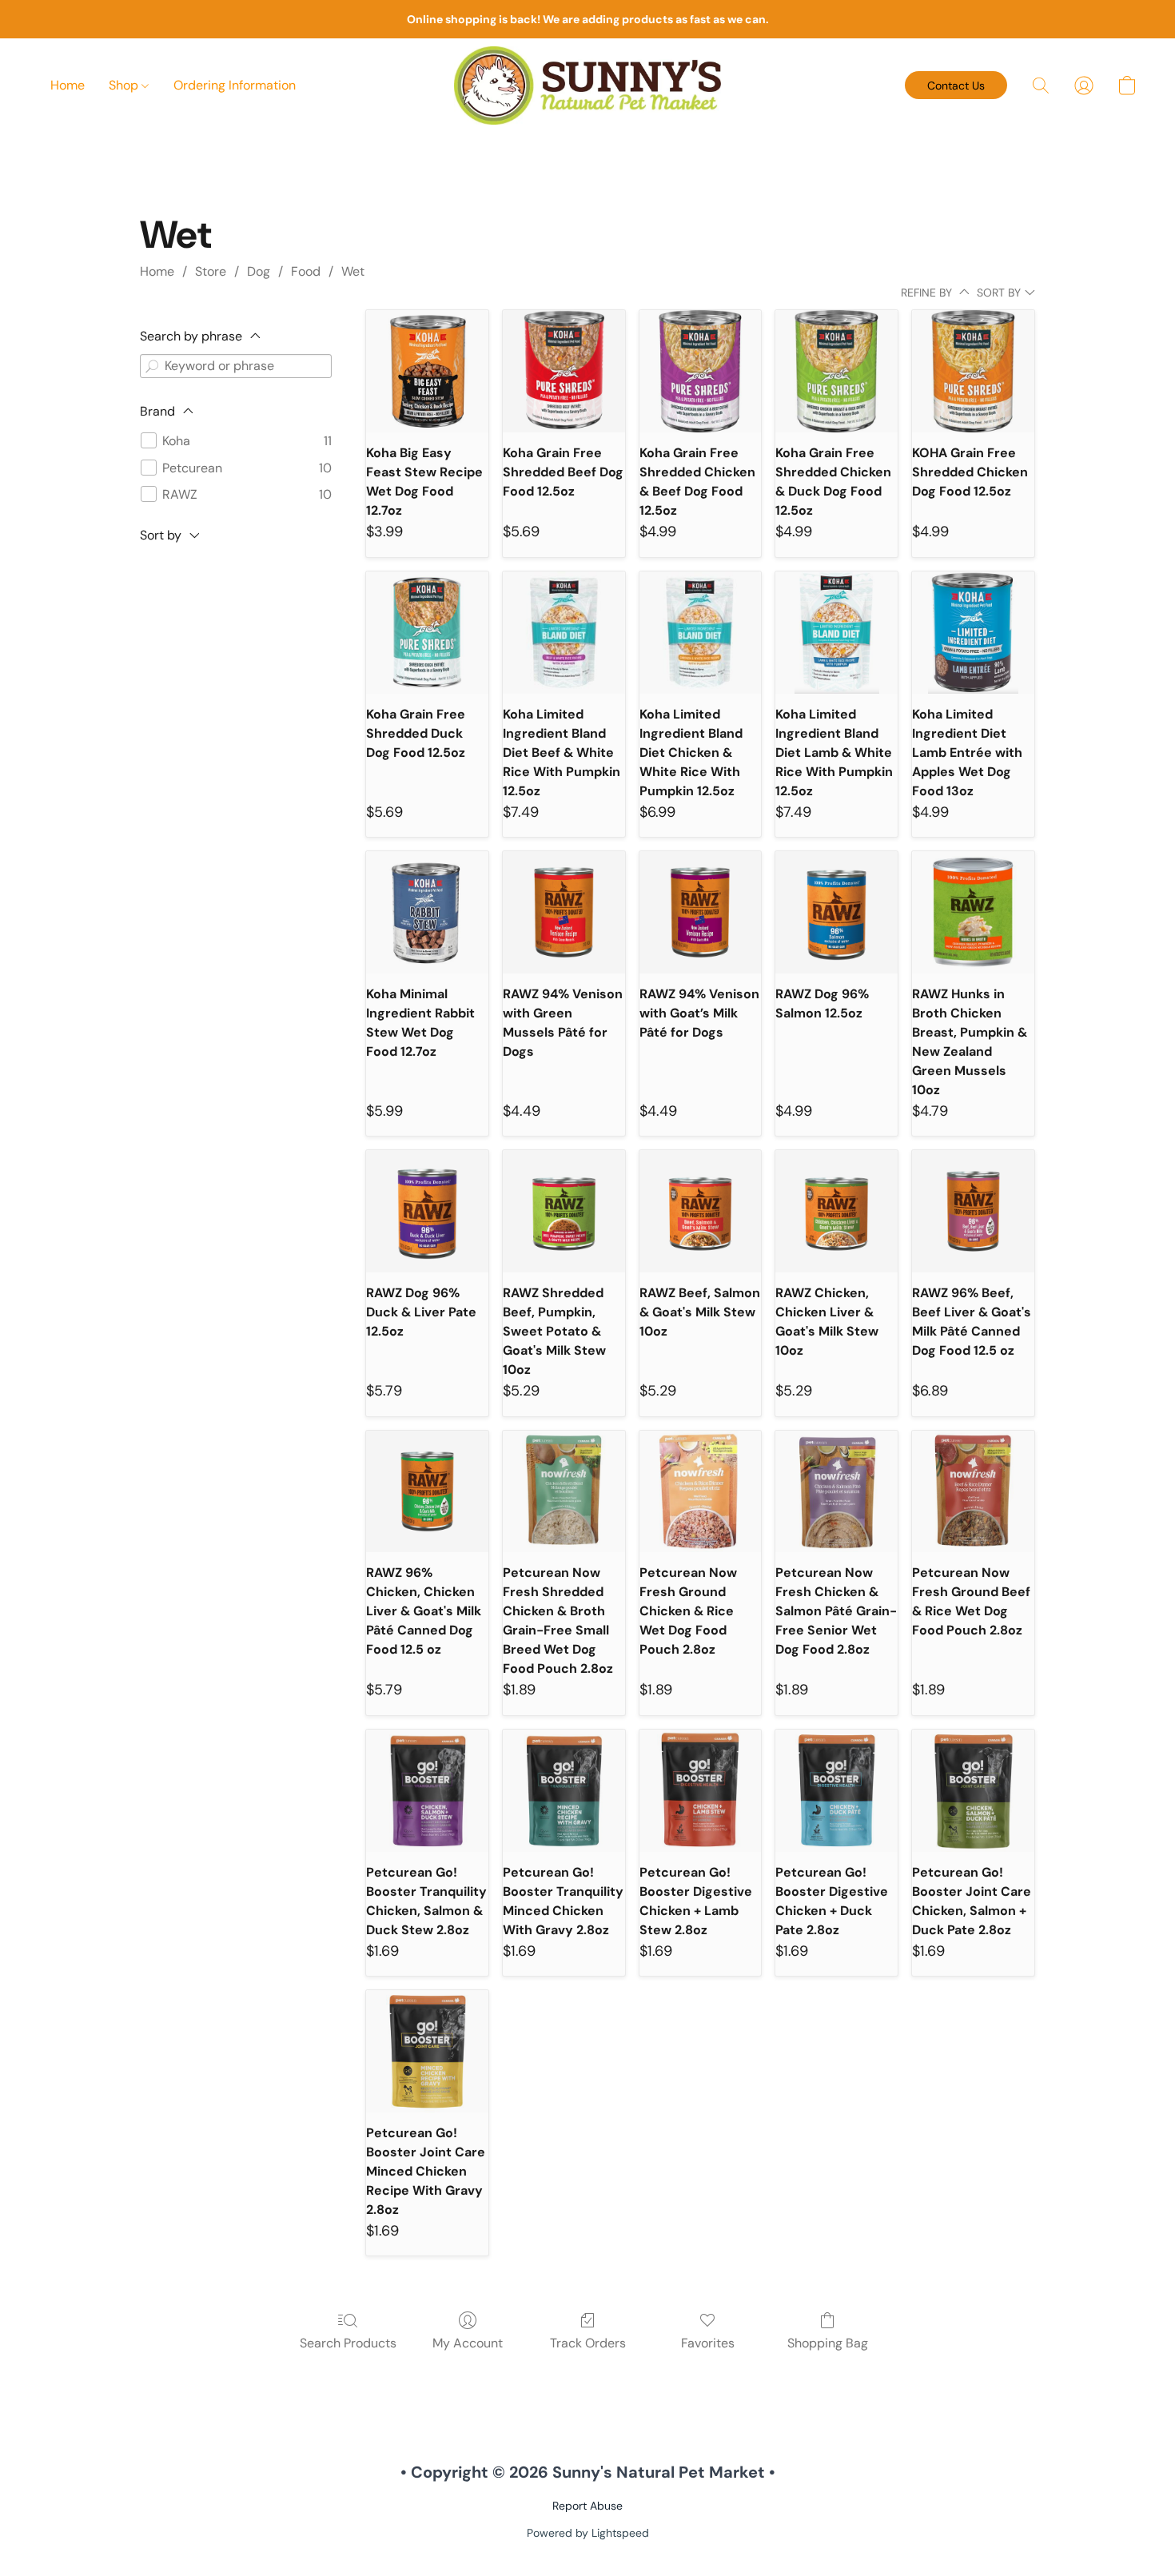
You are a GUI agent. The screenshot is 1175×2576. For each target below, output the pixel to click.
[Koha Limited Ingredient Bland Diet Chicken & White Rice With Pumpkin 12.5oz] (701, 633)
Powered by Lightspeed (588, 2533)
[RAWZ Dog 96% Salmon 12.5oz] (836, 912)
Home (68, 85)
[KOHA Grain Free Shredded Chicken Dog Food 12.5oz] (973, 371)
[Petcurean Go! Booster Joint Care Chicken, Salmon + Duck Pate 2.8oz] (973, 1791)
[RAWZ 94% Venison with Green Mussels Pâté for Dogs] (564, 912)
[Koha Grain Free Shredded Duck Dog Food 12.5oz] (427, 633)
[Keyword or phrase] (152, 366)
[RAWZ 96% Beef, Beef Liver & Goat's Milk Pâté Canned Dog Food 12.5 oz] (973, 1211)
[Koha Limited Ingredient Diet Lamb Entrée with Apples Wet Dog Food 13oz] (973, 633)
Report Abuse (587, 2506)
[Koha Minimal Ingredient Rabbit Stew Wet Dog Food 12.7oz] (427, 912)
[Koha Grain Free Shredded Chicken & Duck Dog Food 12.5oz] (836, 371)
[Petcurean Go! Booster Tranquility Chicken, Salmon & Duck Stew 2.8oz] (427, 1791)
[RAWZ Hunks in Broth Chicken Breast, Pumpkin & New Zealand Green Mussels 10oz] (973, 912)
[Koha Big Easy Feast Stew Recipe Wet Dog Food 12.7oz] (427, 371)
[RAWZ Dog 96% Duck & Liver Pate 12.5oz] (427, 1211)
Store (211, 271)
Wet (353, 271)
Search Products (348, 2343)
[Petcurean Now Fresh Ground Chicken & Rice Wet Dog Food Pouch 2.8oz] (701, 1492)
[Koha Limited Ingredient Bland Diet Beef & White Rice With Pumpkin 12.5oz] (564, 633)
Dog (259, 271)
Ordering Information (235, 85)
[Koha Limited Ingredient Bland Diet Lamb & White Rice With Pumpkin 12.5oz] (836, 633)
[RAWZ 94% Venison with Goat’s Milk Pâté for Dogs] (701, 912)
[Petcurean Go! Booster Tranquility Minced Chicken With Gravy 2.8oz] (564, 1791)
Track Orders (588, 2343)
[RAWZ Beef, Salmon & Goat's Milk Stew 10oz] (701, 1211)
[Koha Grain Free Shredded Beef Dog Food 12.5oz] (564, 371)
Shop (125, 85)
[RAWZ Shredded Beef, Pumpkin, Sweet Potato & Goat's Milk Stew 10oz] (564, 1211)
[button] (587, 86)
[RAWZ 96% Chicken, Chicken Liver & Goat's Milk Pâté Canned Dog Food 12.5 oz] (427, 1492)
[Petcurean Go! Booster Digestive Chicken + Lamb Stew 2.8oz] (701, 1791)
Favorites (708, 2343)
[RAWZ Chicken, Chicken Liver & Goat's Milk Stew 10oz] (836, 1211)
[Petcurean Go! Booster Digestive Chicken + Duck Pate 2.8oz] (836, 1791)
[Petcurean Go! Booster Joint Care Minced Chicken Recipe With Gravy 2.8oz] (427, 2051)
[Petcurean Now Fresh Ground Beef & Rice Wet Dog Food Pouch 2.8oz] (973, 1492)
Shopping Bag (828, 2343)
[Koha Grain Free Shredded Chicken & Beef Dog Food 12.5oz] (701, 371)
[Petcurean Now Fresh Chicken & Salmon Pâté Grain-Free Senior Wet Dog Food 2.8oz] (836, 1492)
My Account (468, 2343)
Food (306, 271)
